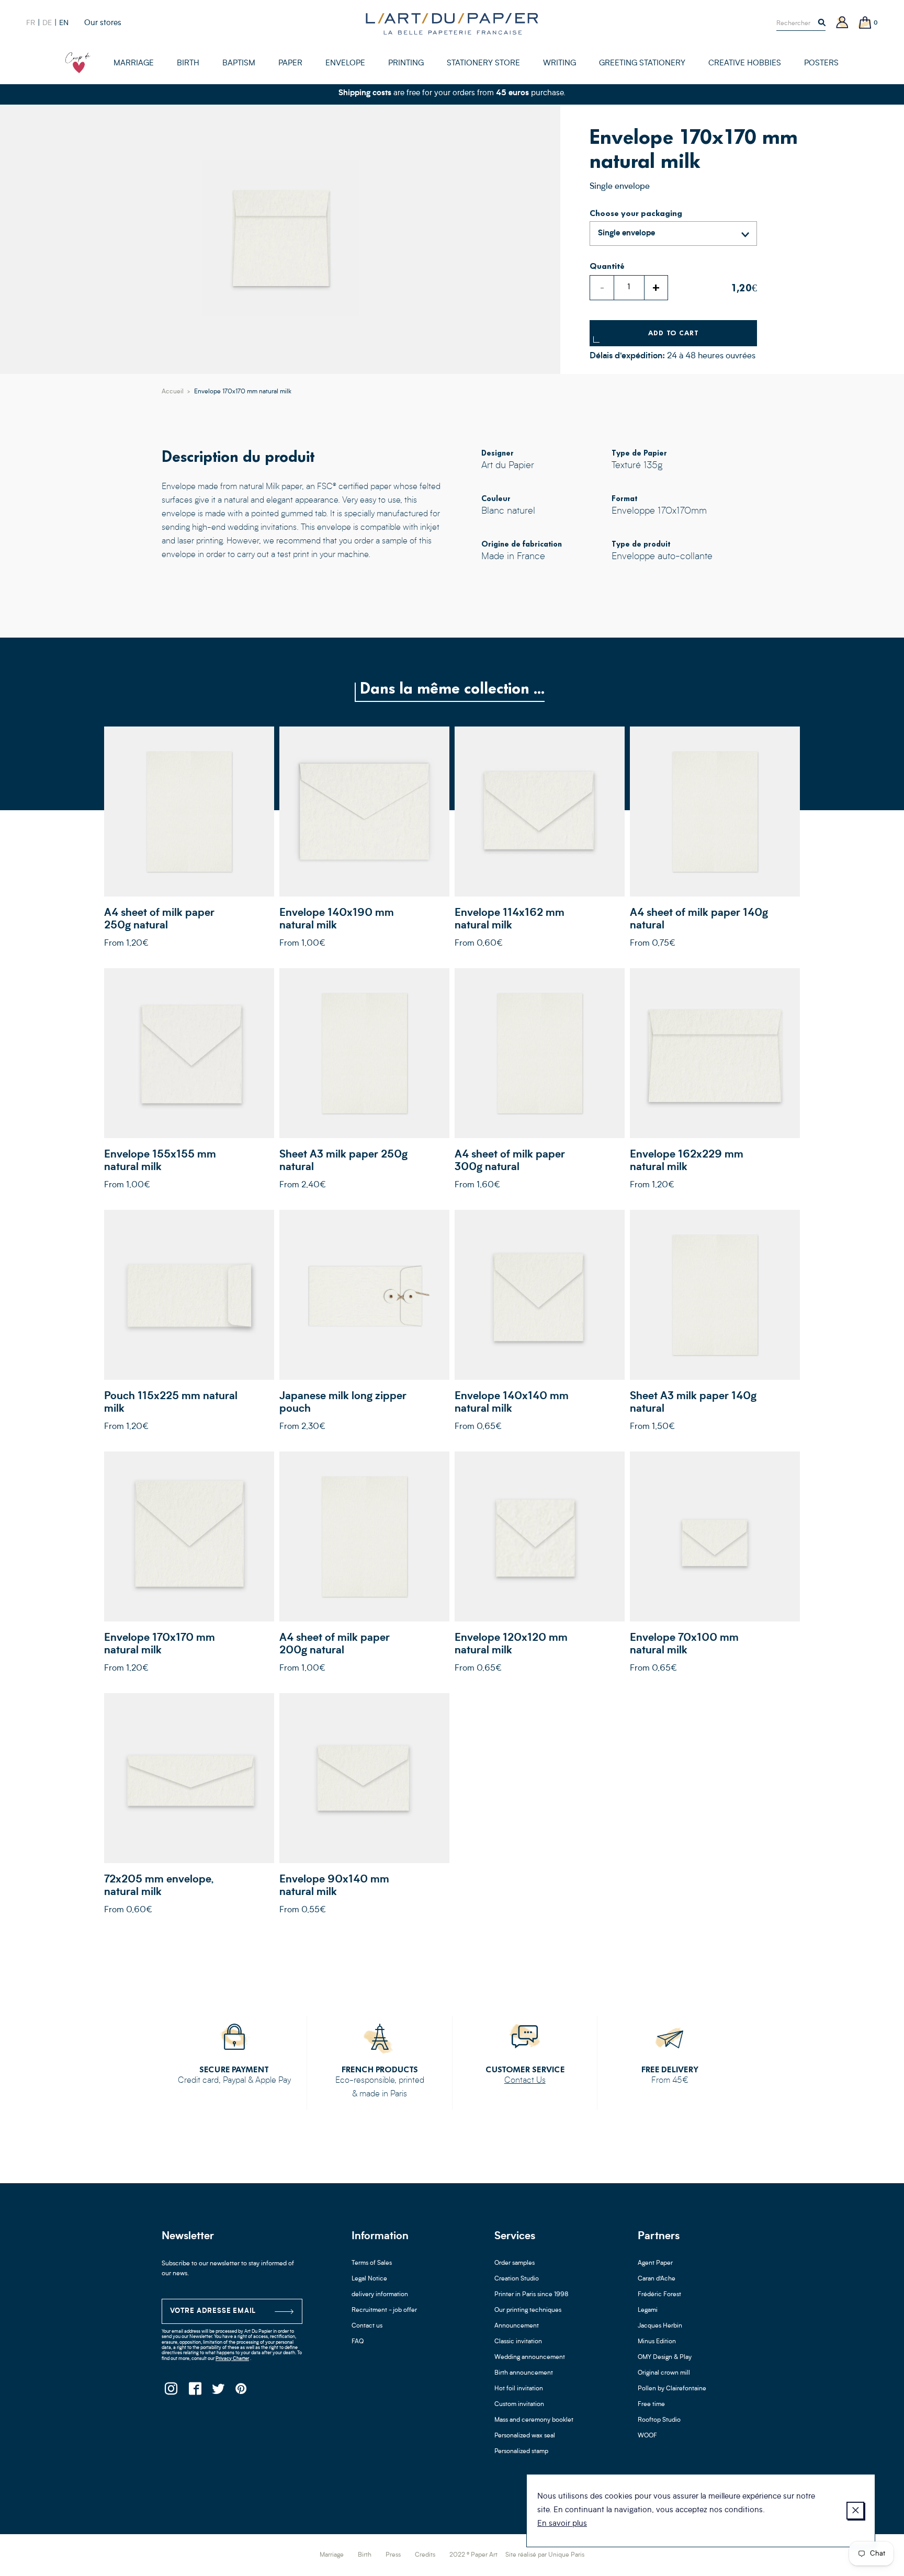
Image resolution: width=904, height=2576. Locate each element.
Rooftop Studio (659, 2420)
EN (64, 23)
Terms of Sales (372, 2263)
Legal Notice (369, 2279)
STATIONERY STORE (483, 64)
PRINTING (406, 64)
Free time (651, 2404)
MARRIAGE (134, 64)
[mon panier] (865, 23)
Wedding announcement (530, 2357)
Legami (648, 2310)
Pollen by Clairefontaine (672, 2389)
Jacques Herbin (660, 2326)
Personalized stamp (521, 2452)
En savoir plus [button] (562, 2524)
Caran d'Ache (657, 2279)
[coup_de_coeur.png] (78, 63)
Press (393, 2555)
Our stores (103, 23)
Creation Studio (517, 2279)
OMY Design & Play (665, 2357)
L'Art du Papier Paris (452, 24)
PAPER (290, 64)
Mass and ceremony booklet (534, 2420)
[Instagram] (171, 2392)
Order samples (515, 2263)
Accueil (173, 392)
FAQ (358, 2342)
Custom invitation (519, 2404)
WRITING (560, 64)
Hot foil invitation (519, 2389)
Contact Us (525, 2081)
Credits (425, 2555)
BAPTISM (239, 64)
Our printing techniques (528, 2310)
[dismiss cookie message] (855, 2511)
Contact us (367, 2326)
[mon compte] (842, 23)
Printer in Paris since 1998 (532, 2295)
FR (31, 23)
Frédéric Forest (659, 2295)
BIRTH (188, 64)
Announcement (517, 2326)
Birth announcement (524, 2373)
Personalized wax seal (525, 2436)
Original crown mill (664, 2373)
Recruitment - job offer (384, 2310)
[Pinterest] (241, 2392)
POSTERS (821, 64)
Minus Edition (657, 2342)
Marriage (332, 2555)
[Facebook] (194, 2392)
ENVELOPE (345, 64)
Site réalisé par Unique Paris (545, 2555)
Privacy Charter (232, 2359)
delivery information (380, 2295)
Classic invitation (518, 2342)
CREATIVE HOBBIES (745, 64)
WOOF (647, 2436)
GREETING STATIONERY (642, 64)
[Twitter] (218, 2392)
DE (47, 23)
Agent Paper (655, 2263)
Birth (365, 2555)
